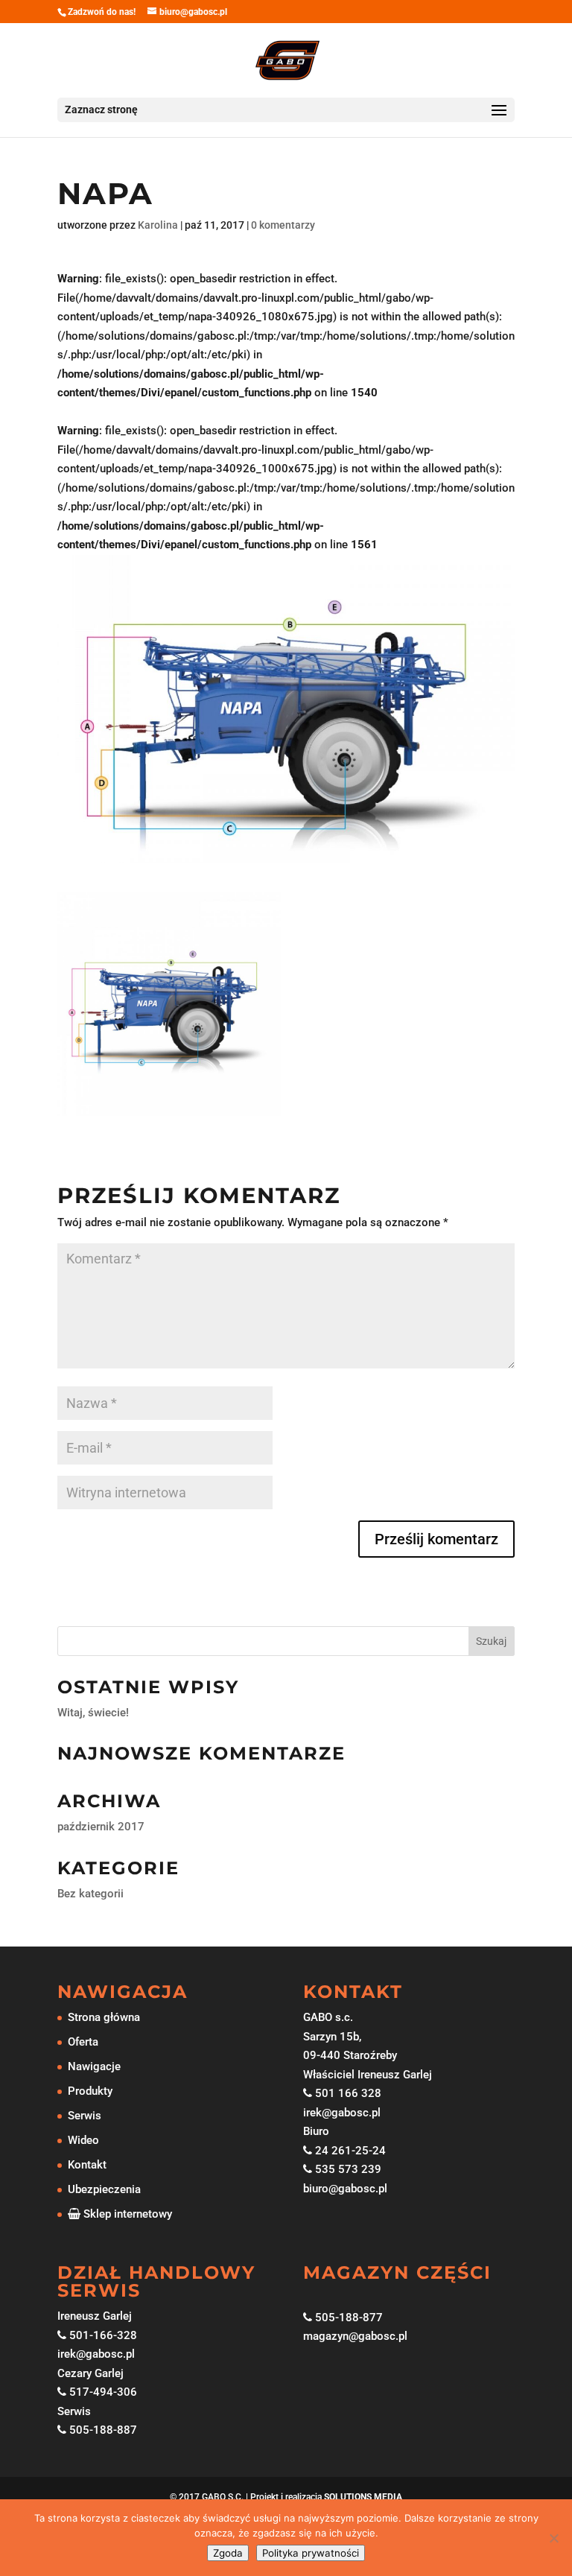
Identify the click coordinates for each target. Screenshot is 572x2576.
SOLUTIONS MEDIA (363, 2497)
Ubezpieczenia (104, 2189)
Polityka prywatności (311, 2553)
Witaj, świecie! (93, 1713)
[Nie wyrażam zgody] (553, 2538)
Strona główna (104, 2017)
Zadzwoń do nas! (102, 12)
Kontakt (87, 2165)
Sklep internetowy (126, 2214)
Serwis (85, 2116)
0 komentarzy (283, 225)
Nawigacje (94, 2066)
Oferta (83, 2042)
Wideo (83, 2140)
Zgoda (228, 2553)
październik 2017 (101, 1827)
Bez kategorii (90, 1894)
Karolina (158, 225)
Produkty (90, 2091)
